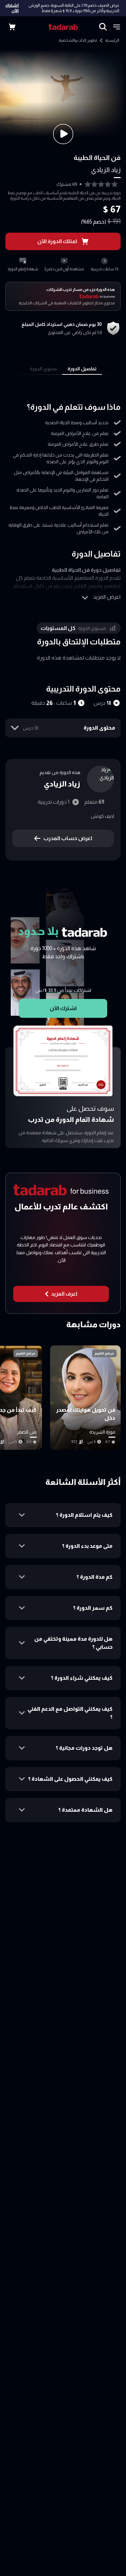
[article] (85, 1398)
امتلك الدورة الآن (57, 241)
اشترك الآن (12, 8)
